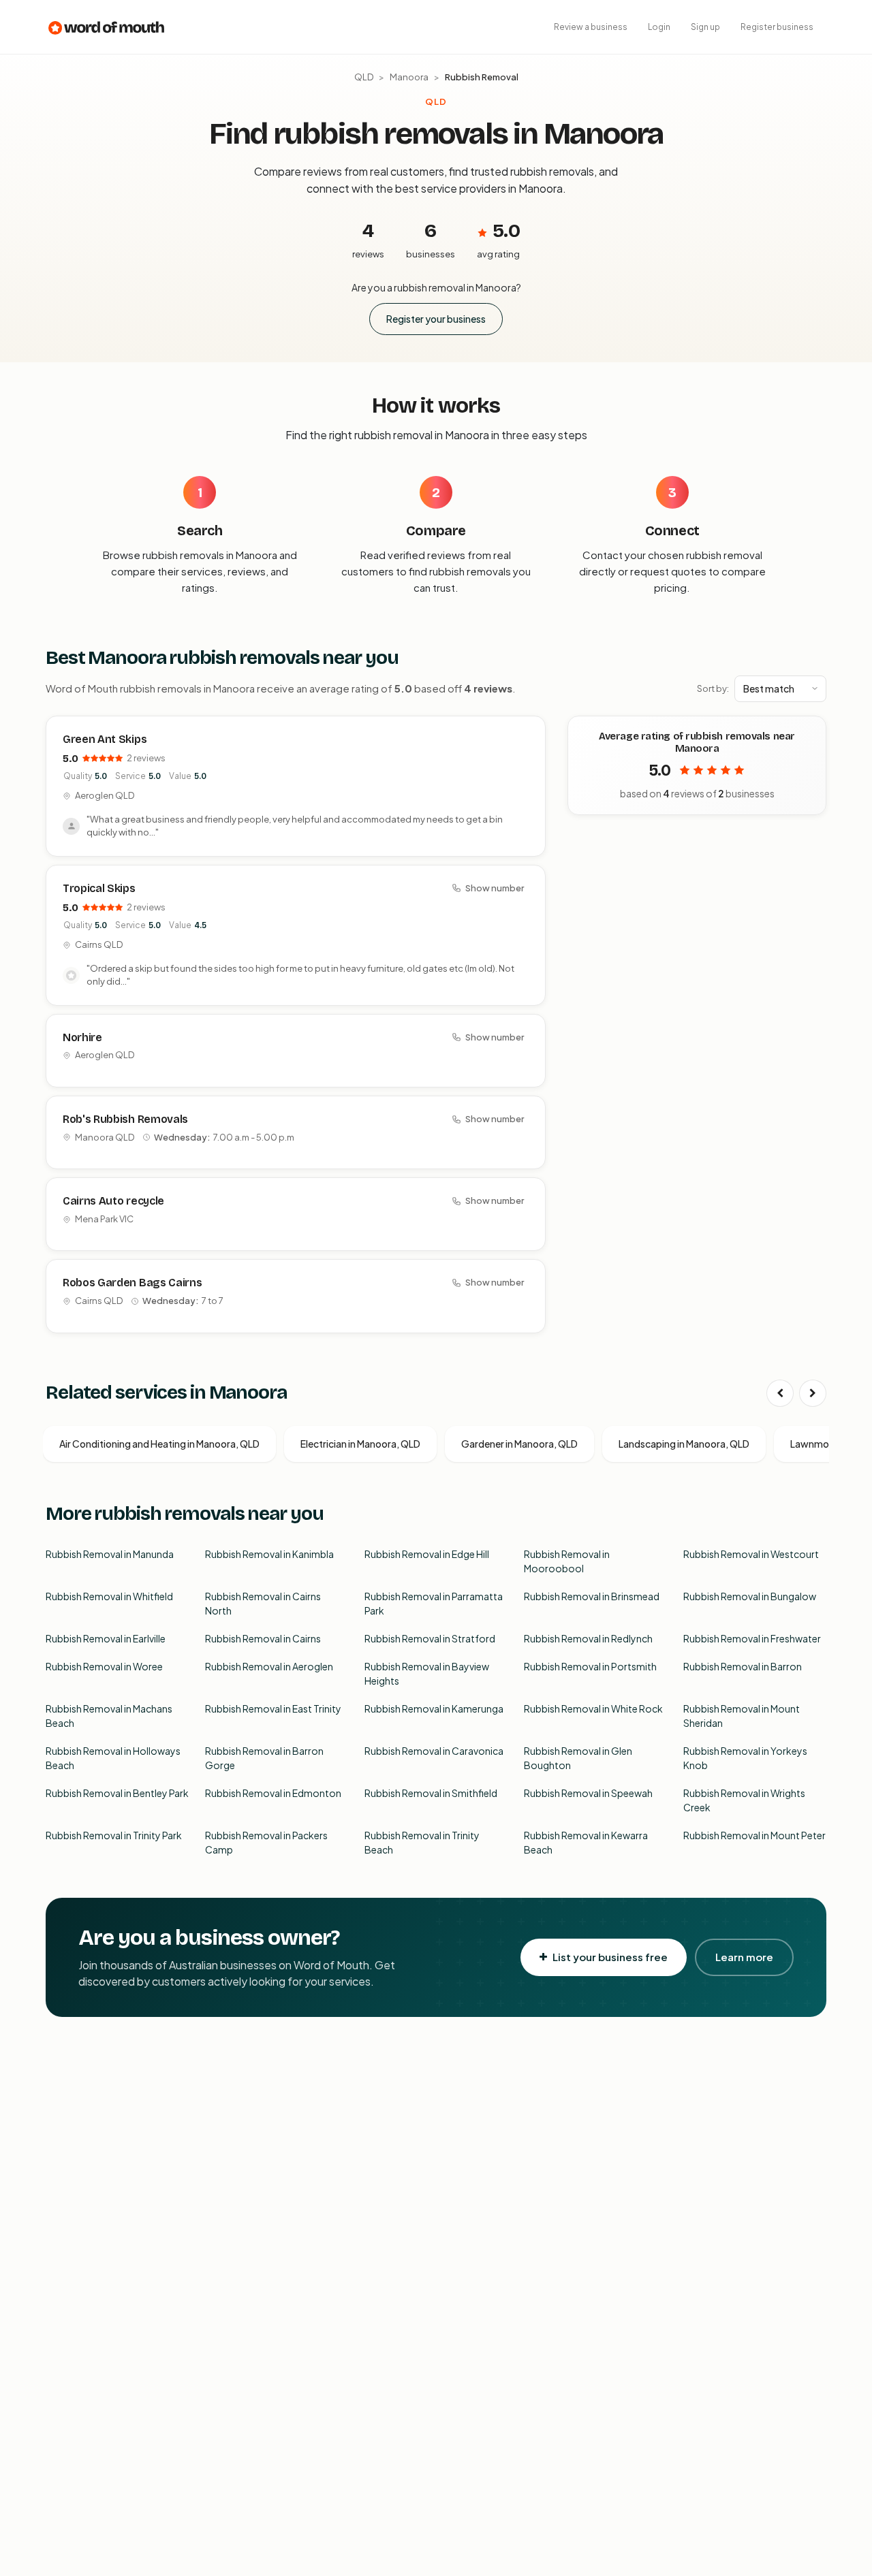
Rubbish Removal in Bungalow (750, 1596)
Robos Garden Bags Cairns (132, 1283)
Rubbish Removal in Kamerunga (434, 1708)
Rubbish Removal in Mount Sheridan (742, 1716)
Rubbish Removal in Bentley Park (117, 1793)
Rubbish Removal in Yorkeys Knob (745, 1758)
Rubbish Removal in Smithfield (431, 1793)
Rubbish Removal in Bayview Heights (427, 1673)
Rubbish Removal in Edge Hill (427, 1554)
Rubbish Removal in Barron (743, 1666)
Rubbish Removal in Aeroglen (269, 1666)
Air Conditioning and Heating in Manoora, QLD (159, 1444)
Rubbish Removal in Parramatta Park (434, 1603)
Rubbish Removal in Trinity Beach (422, 1842)
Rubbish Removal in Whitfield (109, 1596)
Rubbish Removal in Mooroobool (567, 1561)
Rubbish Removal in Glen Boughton (578, 1758)
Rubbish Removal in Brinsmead (592, 1596)
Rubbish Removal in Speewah (588, 1793)
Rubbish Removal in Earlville (106, 1638)
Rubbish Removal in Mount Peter (754, 1835)
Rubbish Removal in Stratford (430, 1638)
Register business (777, 27)
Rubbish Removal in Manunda (110, 1554)
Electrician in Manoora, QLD (360, 1444)
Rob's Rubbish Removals (125, 1119)
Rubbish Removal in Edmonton (273, 1793)
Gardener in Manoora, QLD (519, 1444)
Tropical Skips (99, 888)
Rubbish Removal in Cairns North (263, 1603)
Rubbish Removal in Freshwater (752, 1638)
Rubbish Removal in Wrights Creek (744, 1800)
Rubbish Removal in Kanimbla (269, 1554)
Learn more (744, 1957)
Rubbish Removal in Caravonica (434, 1751)
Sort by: (713, 688)
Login (659, 27)
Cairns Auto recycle (113, 1201)
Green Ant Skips (105, 739)
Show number (495, 888)
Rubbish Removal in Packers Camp (266, 1842)
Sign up (705, 27)
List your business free (610, 1957)
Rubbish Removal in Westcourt (751, 1554)
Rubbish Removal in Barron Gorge (264, 1758)
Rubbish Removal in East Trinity (273, 1708)
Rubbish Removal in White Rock (593, 1708)
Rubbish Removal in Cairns (263, 1638)
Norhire (82, 1037)
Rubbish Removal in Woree (104, 1666)
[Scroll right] (813, 1393)
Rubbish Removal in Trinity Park (114, 1835)
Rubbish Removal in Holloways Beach (113, 1758)
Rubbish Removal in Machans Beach (109, 1716)
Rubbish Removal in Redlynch (588, 1638)
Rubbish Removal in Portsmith (590, 1666)
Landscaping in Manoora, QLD (684, 1444)
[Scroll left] (780, 1393)
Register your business (436, 319)
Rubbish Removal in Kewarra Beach (586, 1842)
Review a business (591, 27)
